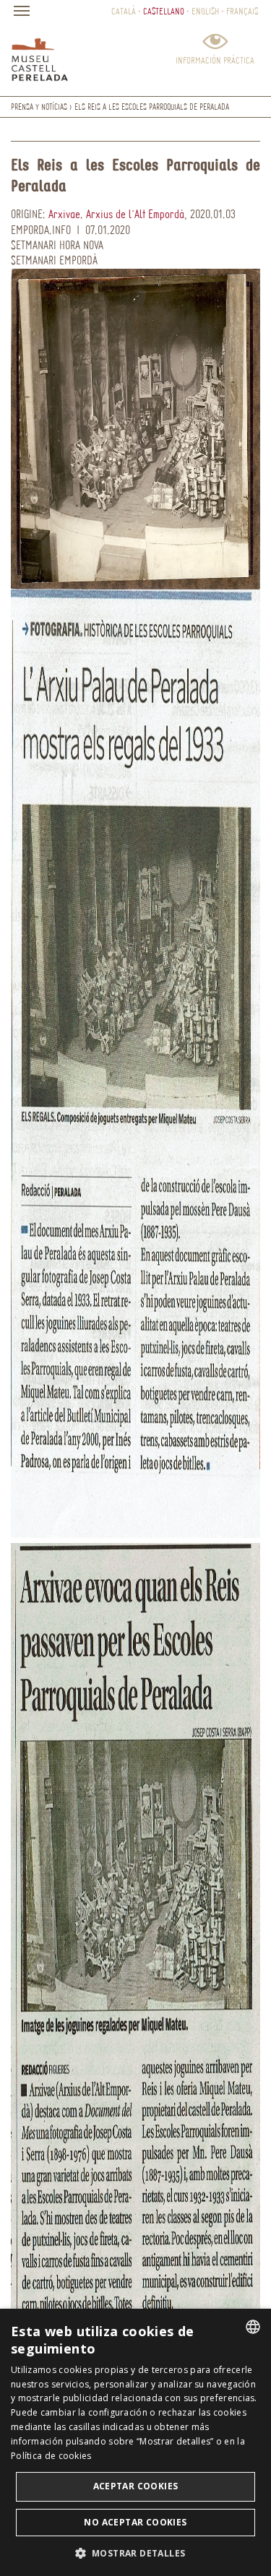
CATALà (124, 11)
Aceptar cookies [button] (136, 2486)
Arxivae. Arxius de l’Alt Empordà (116, 214)
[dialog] (135, 2442)
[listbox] (253, 2327)
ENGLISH (205, 11)
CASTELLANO (164, 11)
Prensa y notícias (39, 107)
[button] (136, 2553)
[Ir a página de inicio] (40, 56)
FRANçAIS (242, 11)
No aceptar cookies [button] (135, 2522)
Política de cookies (51, 2456)
